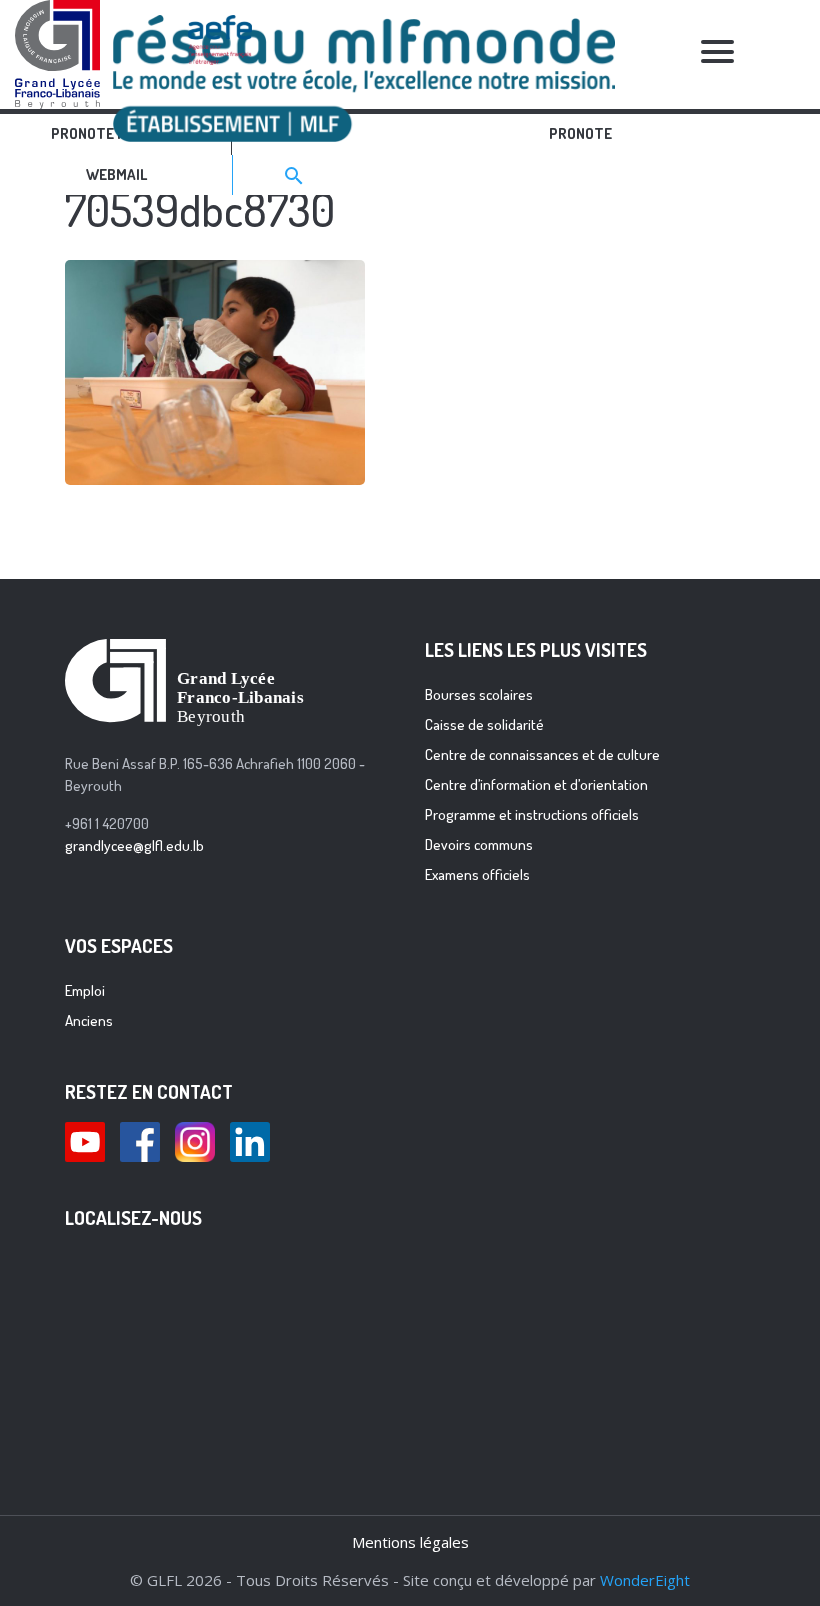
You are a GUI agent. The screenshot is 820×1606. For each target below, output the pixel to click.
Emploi (85, 990)
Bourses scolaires (479, 694)
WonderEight (645, 1580)
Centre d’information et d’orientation (536, 784)
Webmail (116, 174)
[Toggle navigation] (718, 54)
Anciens (89, 1020)
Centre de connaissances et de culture (542, 754)
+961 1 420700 (107, 823)
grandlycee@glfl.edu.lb (134, 845)
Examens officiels (477, 874)
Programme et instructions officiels (532, 814)
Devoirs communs (479, 844)
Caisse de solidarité (484, 724)
